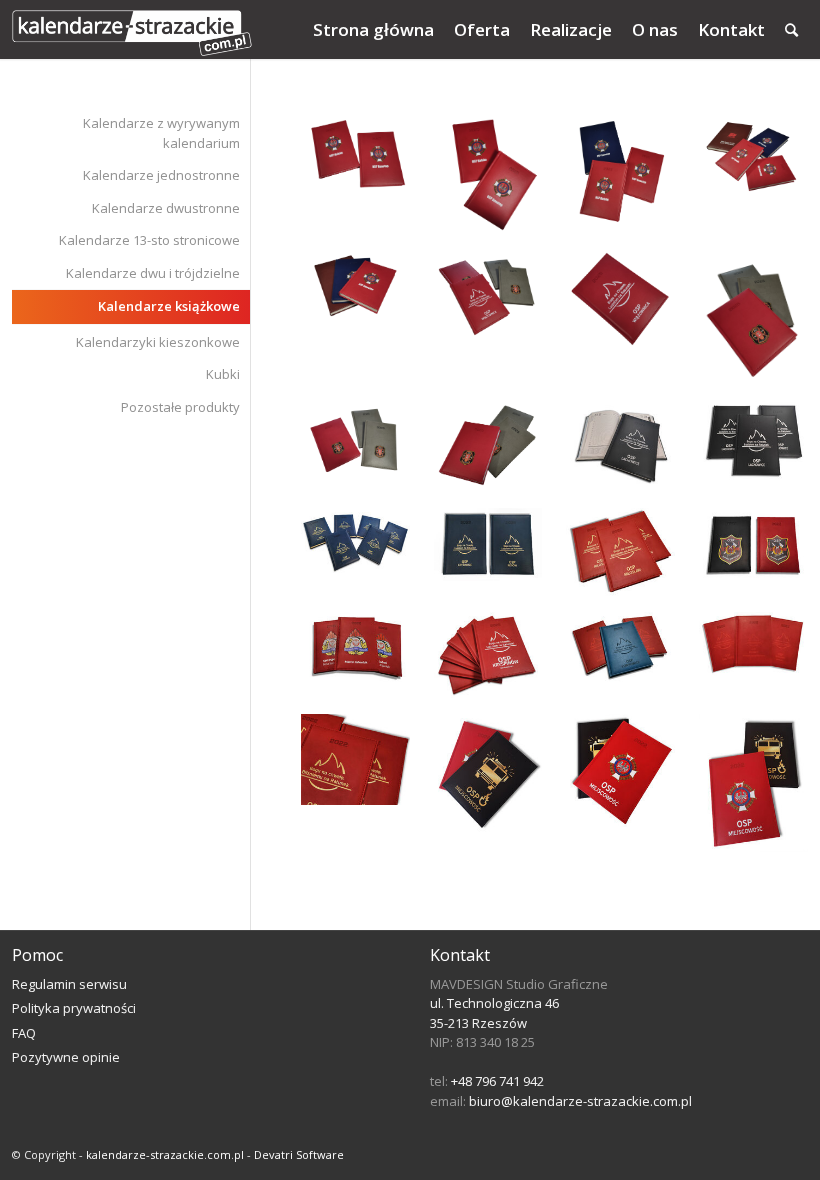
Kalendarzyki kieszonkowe (158, 342)
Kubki (223, 374)
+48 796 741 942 (497, 1081)
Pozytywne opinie (66, 1057)
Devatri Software (299, 1154)
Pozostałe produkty (180, 407)
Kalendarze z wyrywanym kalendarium (161, 133)
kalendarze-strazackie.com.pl (165, 1154)
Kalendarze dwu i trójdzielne (153, 273)
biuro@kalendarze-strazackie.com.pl (580, 1101)
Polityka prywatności (74, 1008)
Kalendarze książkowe (169, 306)
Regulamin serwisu (69, 984)
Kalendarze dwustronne (166, 208)
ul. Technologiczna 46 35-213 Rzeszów (494, 1013)
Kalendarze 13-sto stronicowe (149, 240)
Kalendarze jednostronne (161, 175)
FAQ (24, 1033)
